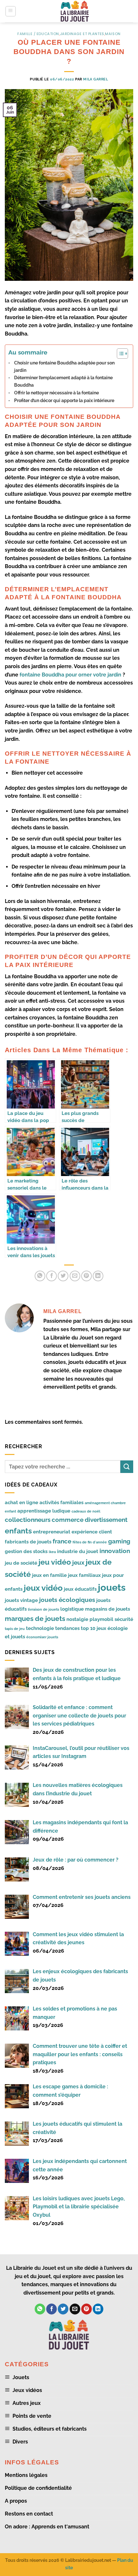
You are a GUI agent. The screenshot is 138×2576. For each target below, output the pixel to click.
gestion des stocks (26, 1551)
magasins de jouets (108, 1609)
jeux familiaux (84, 1575)
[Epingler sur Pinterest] (86, 1276)
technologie (40, 1628)
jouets (112, 1587)
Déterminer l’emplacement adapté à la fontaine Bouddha (63, 381)
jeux (78, 1562)
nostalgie (77, 1619)
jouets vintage (21, 1600)
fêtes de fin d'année (90, 1542)
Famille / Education (38, 34)
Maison (113, 34)
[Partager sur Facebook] (52, 1276)
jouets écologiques (67, 1600)
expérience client (92, 1532)
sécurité (124, 1619)
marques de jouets (35, 1619)
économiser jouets (42, 1637)
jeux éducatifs (80, 1589)
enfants (18, 1531)
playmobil (101, 1619)
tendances (67, 1628)
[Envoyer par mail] (75, 1276)
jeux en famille (49, 1575)
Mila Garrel (95, 79)
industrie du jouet (78, 1551)
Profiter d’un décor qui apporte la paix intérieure (65, 400)
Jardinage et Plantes (82, 34)
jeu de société (21, 1563)
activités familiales (61, 1502)
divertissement (106, 1520)
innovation (115, 1551)
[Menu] (11, 11)
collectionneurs (28, 1520)
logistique (72, 1609)
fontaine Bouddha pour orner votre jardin (71, 675)
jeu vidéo (55, 1562)
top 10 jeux (94, 1628)
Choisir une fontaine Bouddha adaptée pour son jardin (64, 366)
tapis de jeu (15, 1629)
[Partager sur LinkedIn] (98, 1276)
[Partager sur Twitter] (63, 1276)
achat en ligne (22, 1502)
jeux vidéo (43, 1588)
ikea (52, 1552)
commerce (68, 1520)
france (62, 1541)
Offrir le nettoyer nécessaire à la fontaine (56, 393)
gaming (119, 1541)
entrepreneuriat (52, 1532)
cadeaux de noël (86, 1511)
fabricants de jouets (28, 1542)
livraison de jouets (43, 1609)
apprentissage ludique (44, 1511)
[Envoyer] (127, 1467)
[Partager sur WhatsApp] (40, 1276)
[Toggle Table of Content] (119, 354)
